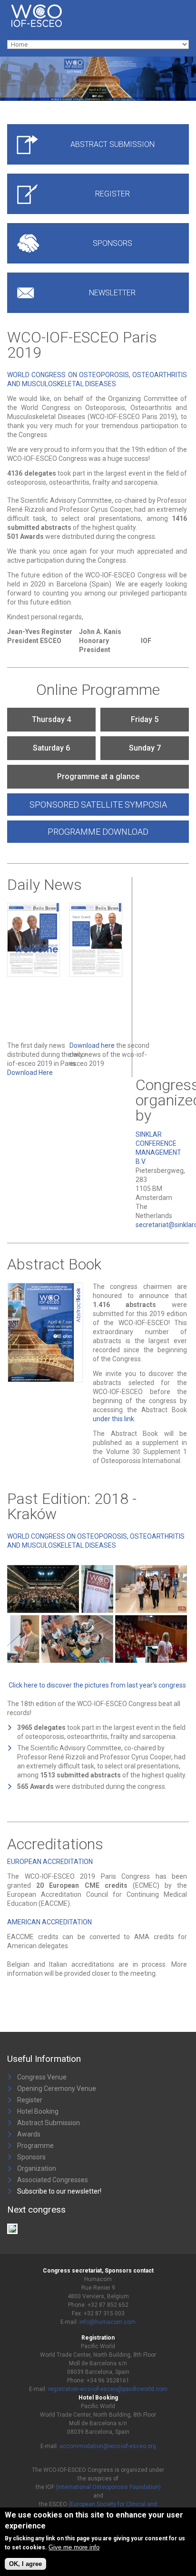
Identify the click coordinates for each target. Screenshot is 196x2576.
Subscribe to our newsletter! (59, 2191)
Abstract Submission (49, 2123)
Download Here (30, 1073)
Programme (35, 2146)
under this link (113, 1419)
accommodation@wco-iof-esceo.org (108, 2446)
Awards (29, 2134)
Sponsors (31, 2157)
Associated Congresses (53, 2180)
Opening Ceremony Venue (57, 2088)
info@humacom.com (108, 2322)
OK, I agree (25, 2564)
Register (30, 2100)
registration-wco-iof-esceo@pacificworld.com (108, 2389)
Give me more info (74, 2547)
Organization (37, 2168)
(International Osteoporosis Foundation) (108, 2487)
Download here (92, 1045)
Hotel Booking (38, 2111)
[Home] (64, 5)
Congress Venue (42, 2077)
